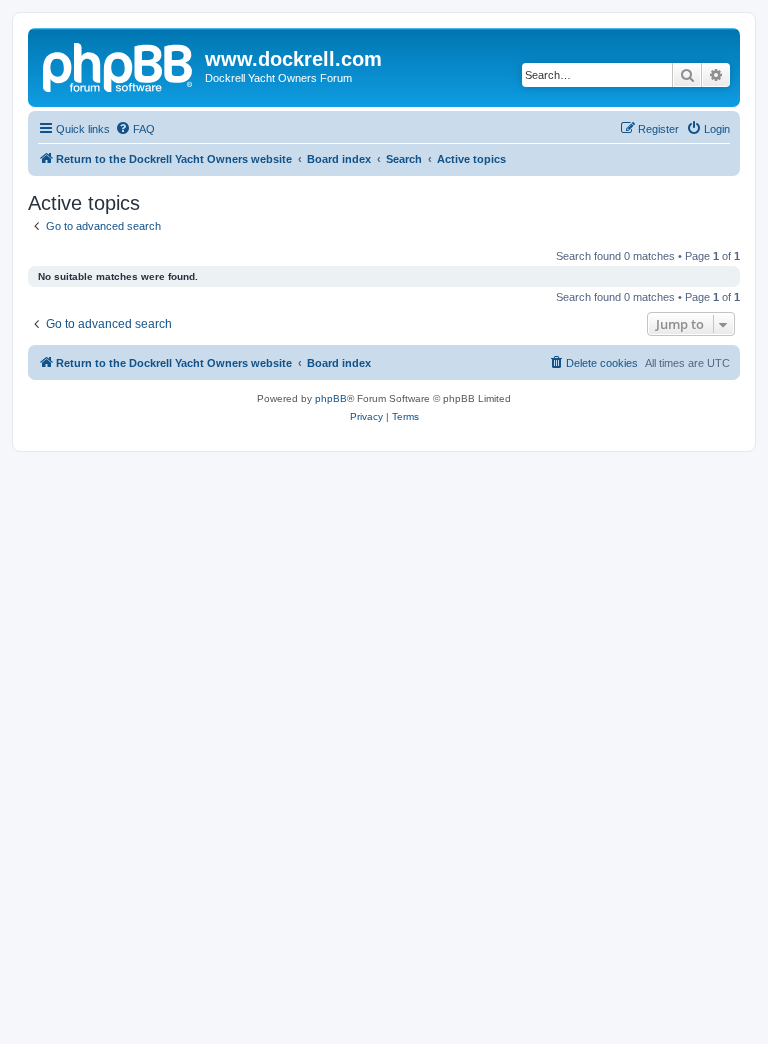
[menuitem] (135, 129)
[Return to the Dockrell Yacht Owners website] (119, 65)
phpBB (331, 398)
